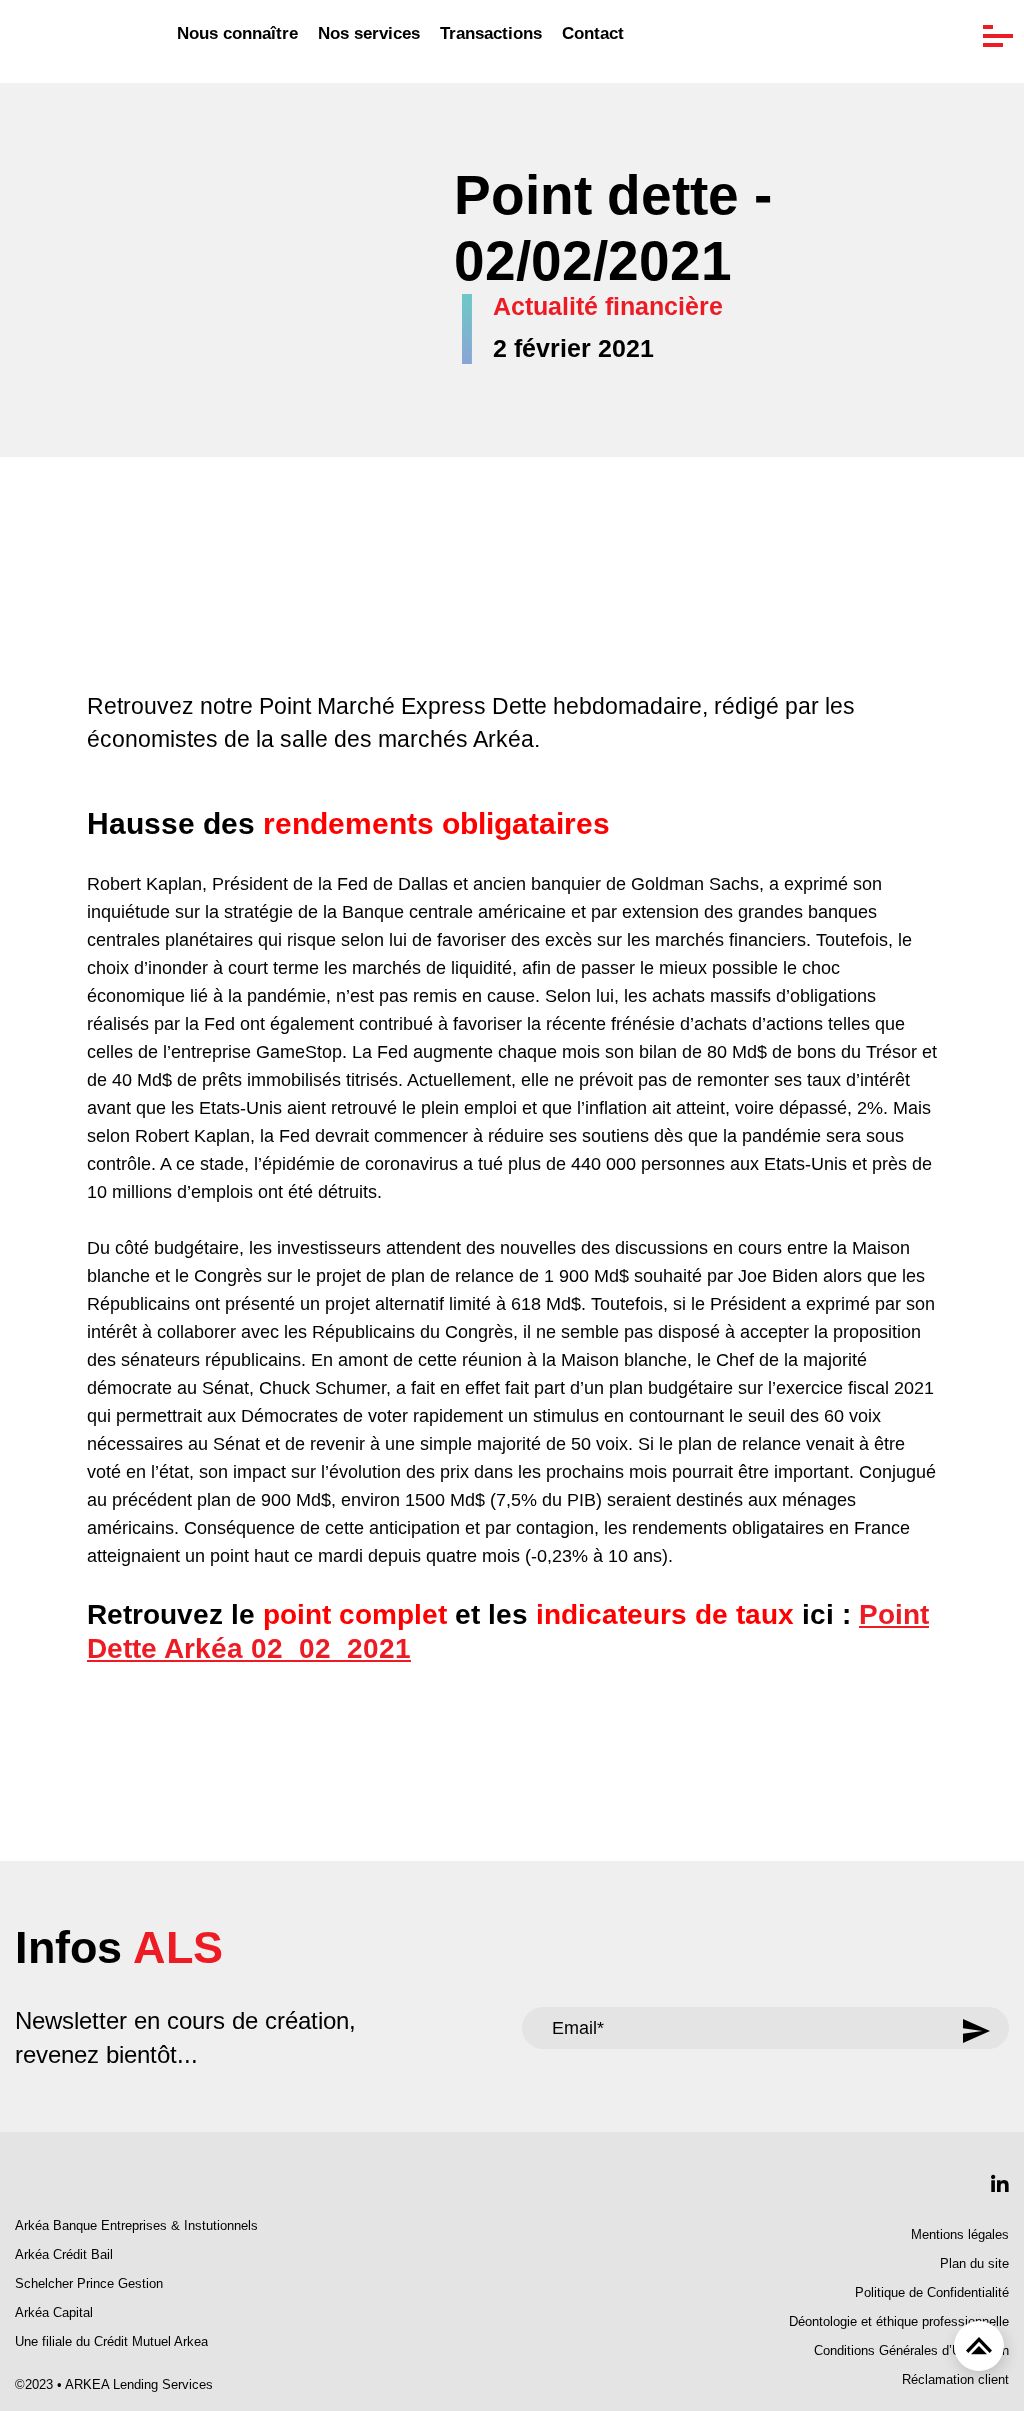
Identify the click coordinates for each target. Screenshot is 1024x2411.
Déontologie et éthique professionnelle (899, 2322)
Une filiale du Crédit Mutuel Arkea (111, 2342)
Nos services (369, 34)
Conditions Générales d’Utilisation (911, 2351)
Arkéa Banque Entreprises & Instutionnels (136, 2226)
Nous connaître (237, 34)
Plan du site (974, 2264)
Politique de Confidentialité (932, 2293)
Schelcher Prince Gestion (89, 2284)
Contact (593, 34)
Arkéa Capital (54, 2313)
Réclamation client (955, 2380)
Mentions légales (960, 2235)
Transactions (491, 34)
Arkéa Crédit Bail (64, 2255)
